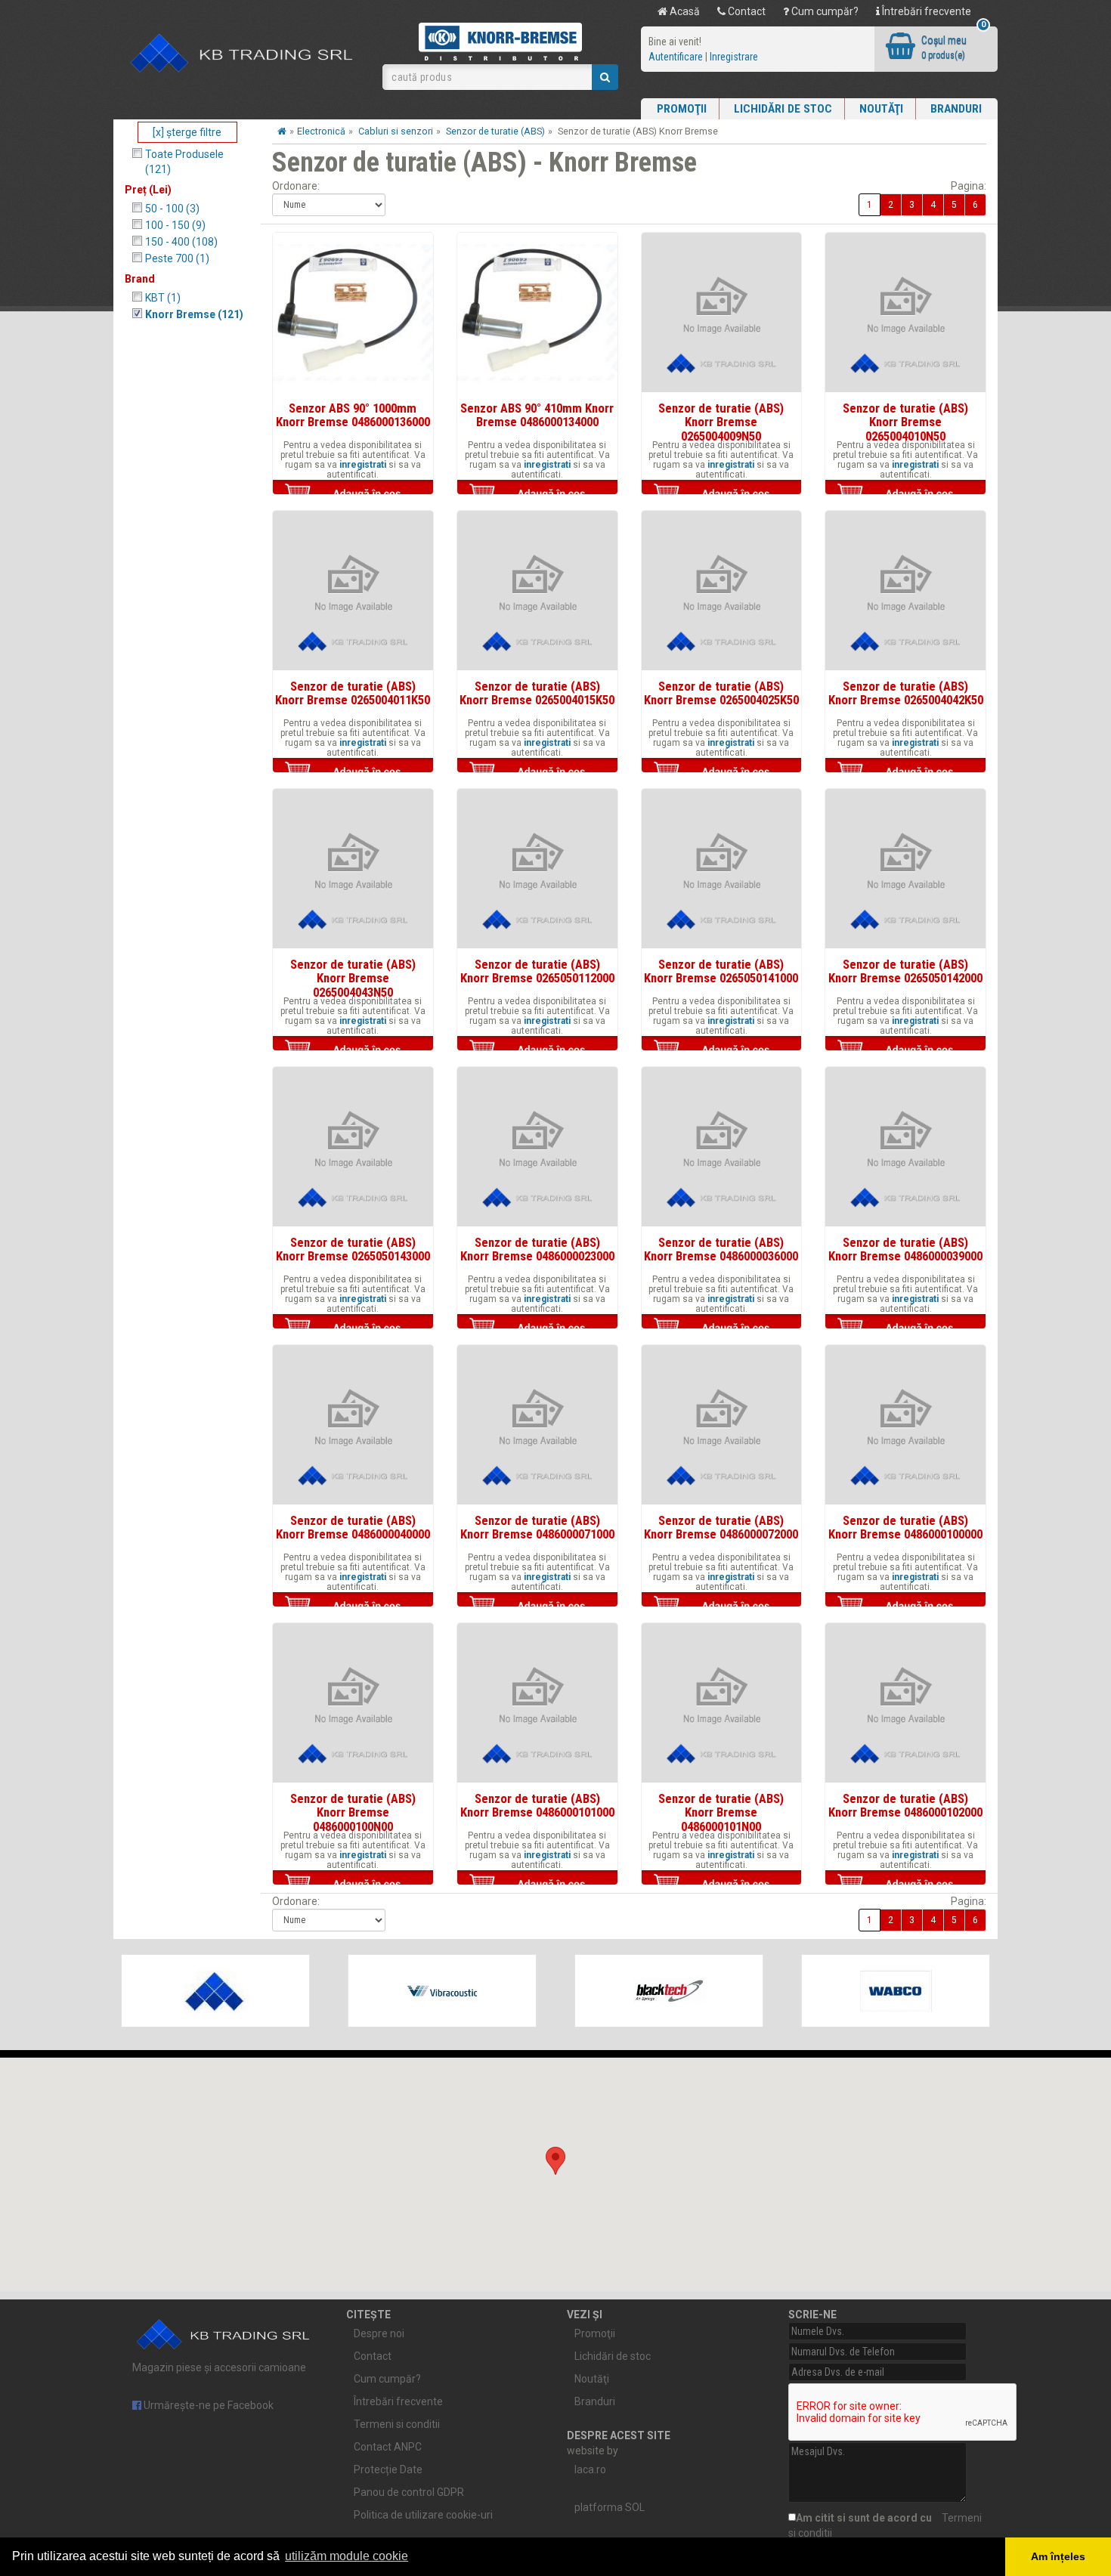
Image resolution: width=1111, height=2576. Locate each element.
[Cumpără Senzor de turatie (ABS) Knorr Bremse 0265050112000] (537, 1050)
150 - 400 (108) (181, 242)
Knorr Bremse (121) (194, 314)
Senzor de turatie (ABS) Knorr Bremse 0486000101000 (537, 1805)
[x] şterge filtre (187, 132)
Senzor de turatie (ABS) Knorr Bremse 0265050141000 (721, 971)
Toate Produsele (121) (184, 162)
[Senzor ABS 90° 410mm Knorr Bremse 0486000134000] (537, 313)
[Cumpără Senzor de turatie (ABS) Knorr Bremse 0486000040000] (353, 1606)
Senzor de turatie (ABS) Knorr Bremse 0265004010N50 (905, 422)
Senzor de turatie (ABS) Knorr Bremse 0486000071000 (537, 1527)
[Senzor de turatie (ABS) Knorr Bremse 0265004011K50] (353, 591)
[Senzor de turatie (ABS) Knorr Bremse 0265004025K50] (722, 591)
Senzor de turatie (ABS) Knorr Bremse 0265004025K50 (721, 693)
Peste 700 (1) (177, 258)
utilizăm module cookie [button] (347, 2556)
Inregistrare (734, 57)
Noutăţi (881, 109)
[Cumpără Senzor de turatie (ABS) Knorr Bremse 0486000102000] (905, 1884)
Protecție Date (388, 2469)
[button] (555, 2161)
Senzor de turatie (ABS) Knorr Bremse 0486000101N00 (721, 1812)
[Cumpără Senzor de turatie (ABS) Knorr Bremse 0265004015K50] (537, 772)
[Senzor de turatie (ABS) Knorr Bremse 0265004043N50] (353, 869)
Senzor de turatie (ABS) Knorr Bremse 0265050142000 (905, 971)
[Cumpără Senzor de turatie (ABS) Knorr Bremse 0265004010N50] (905, 493)
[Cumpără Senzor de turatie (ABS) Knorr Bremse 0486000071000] (537, 1606)
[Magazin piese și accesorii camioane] (242, 54)
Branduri (956, 109)
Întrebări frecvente (925, 11)
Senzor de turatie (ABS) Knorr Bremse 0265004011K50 (353, 693)
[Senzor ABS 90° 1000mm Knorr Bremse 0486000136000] (353, 313)
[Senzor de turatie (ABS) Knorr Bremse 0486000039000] (905, 1147)
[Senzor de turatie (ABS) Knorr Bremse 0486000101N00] (722, 1703)
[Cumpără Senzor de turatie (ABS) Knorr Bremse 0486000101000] (537, 1884)
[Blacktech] (669, 1991)
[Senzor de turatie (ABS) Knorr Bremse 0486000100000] (905, 1425)
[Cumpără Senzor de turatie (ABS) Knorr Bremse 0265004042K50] (905, 772)
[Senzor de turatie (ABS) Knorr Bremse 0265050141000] (722, 869)
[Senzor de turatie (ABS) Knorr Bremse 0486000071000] (537, 1425)
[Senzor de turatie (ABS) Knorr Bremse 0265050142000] (905, 869)
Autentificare (676, 57)
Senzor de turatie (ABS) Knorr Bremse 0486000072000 (721, 1527)
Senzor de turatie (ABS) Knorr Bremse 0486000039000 (905, 1249)
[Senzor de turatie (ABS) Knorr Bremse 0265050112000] (537, 869)
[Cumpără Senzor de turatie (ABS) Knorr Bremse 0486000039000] (905, 1328)
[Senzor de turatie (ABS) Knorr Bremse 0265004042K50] (905, 591)
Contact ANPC (388, 2447)
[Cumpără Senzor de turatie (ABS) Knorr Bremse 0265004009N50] (722, 493)
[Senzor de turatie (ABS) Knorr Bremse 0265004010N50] (905, 313)
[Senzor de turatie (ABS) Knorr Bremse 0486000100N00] (353, 1703)
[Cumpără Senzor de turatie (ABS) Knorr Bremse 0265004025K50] (722, 772)
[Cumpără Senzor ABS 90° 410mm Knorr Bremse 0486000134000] (537, 493)
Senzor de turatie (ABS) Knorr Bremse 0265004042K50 (906, 693)
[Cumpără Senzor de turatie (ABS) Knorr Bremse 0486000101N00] (722, 1884)
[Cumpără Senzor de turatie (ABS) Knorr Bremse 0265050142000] (905, 1050)
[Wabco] (896, 1991)
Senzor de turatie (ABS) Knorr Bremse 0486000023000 (537, 1249)
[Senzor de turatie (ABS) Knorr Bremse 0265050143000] (353, 1147)
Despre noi (379, 2333)
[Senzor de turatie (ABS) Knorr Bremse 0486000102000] (905, 1703)
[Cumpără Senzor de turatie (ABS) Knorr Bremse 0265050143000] (353, 1328)
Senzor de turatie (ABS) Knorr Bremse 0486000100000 (905, 1527)
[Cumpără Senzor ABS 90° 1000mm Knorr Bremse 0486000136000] (353, 493)
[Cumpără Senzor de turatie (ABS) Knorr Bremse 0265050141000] (722, 1050)
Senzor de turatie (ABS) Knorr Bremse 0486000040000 (353, 1527)
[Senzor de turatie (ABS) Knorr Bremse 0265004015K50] (537, 591)
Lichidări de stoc (783, 109)
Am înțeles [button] (1058, 2556)
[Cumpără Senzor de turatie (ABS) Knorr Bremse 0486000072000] (722, 1606)
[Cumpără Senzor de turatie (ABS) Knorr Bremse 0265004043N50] (353, 1050)
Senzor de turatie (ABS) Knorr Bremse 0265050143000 (353, 1249)
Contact (746, 11)
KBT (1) (163, 298)
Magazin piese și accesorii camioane (219, 2367)
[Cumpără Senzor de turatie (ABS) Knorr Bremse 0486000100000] (905, 1606)
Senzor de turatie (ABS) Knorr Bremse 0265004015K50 (537, 693)
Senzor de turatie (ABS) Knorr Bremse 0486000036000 (721, 1249)
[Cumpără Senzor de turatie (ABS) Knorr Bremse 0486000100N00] (353, 1884)
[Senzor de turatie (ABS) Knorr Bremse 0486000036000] (722, 1147)
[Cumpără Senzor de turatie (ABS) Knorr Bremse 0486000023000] (537, 1328)
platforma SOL (610, 2507)
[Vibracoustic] (442, 1991)
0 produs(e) (943, 55)
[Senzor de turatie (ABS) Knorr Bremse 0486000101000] (537, 1703)
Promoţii (682, 109)
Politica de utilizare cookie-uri (423, 2515)
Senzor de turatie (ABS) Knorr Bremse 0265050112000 (537, 971)
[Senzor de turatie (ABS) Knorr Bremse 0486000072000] (722, 1425)
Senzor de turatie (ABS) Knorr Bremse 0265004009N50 (721, 422)
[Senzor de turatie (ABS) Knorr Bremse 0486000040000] (353, 1425)
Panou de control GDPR (409, 2492)
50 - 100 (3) (172, 209)
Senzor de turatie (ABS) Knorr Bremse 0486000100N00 (353, 1812)
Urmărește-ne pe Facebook (207, 2405)
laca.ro (590, 2469)
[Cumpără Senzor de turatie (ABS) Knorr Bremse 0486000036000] (722, 1328)
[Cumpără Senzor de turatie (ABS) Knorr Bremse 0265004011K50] (353, 772)
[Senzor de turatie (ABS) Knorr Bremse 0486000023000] (537, 1147)
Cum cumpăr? (824, 11)
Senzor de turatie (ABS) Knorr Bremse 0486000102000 (905, 1805)
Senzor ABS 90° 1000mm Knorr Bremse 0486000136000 (353, 415)
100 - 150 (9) (175, 225)
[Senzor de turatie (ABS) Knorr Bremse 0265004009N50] (722, 313)
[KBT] (215, 1991)
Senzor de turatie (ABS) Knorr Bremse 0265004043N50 (353, 978)
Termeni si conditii (397, 2424)
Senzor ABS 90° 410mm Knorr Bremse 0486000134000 (537, 415)
